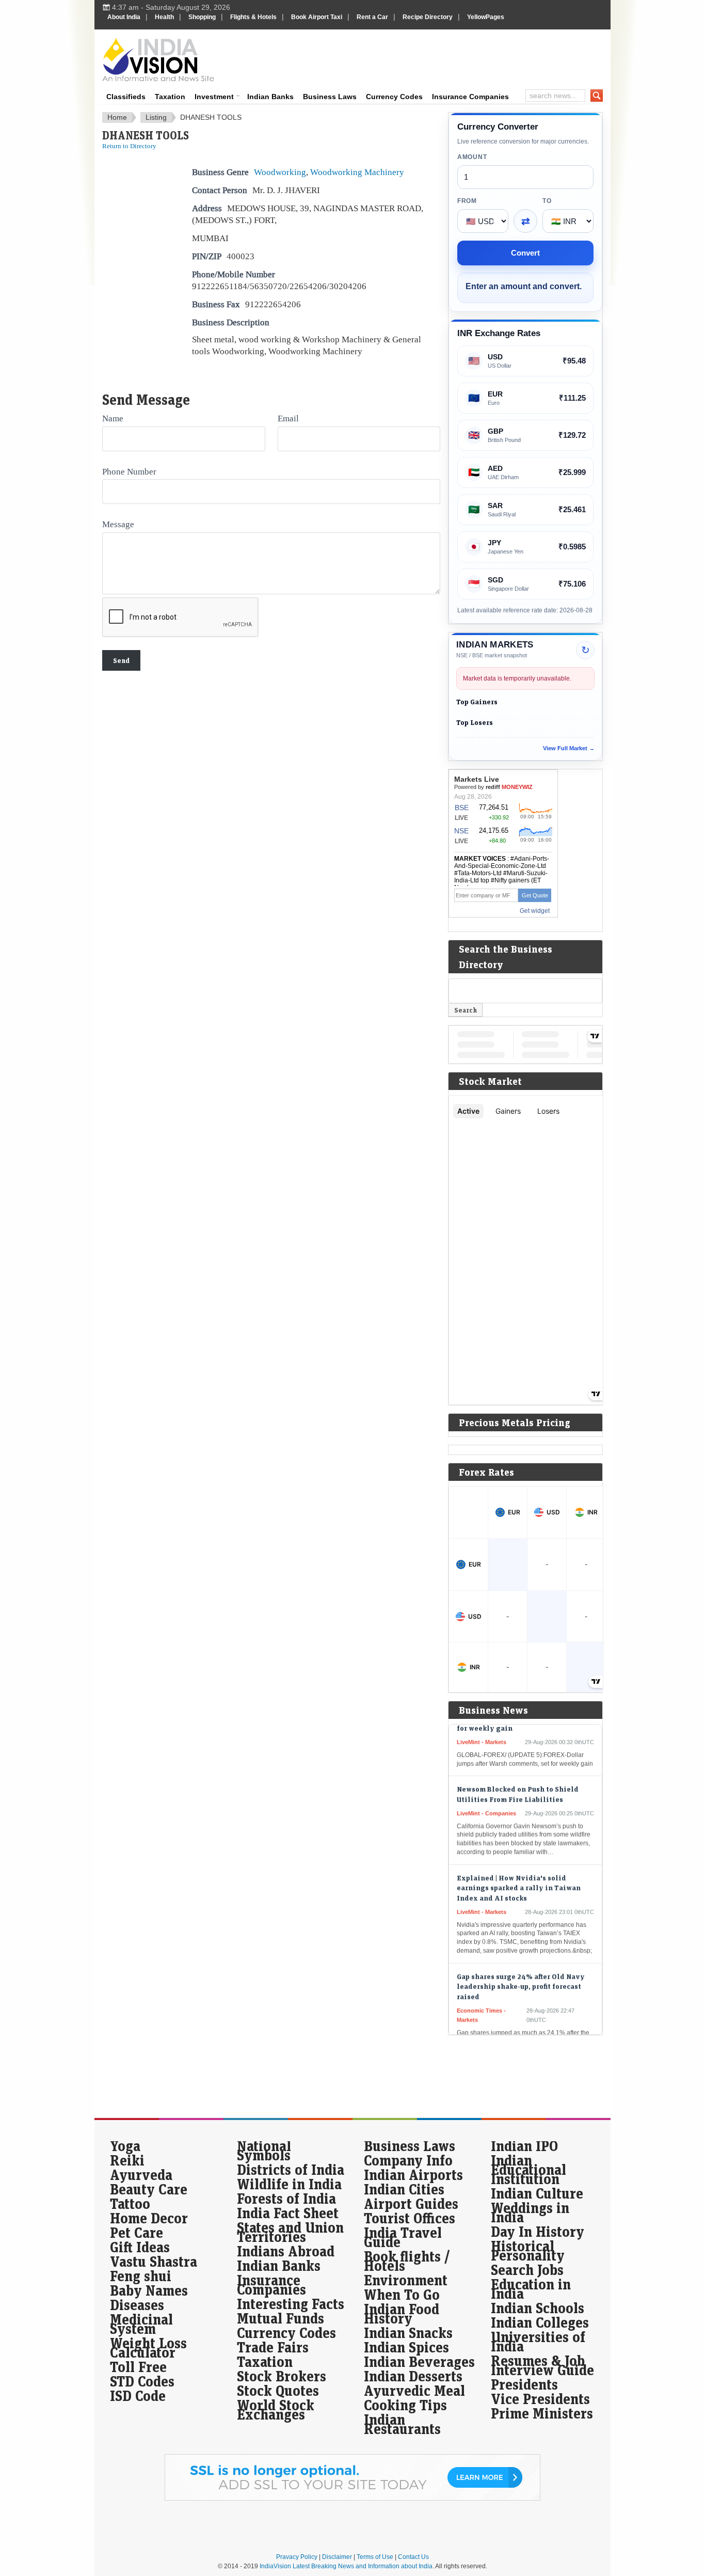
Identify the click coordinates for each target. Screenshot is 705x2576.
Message (118, 524)
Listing (156, 117)
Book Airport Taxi (317, 17)
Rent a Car (372, 17)
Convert (525, 253)
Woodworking (280, 172)
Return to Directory (129, 146)
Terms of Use (375, 2557)
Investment (214, 97)
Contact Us (413, 2557)
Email (288, 418)
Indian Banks (270, 97)
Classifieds (126, 97)
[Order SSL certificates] (352, 2499)
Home (117, 117)
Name (113, 418)
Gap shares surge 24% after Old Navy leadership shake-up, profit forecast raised (521, 1965)
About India (124, 17)
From (467, 201)
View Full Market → (569, 748)
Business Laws (330, 97)
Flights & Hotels (253, 17)
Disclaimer (337, 2557)
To (547, 201)
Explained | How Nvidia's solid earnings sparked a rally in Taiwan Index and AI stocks (519, 1867)
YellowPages (486, 17)
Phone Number (129, 471)
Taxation (170, 97)
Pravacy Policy (297, 2557)
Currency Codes (394, 97)
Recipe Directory (428, 17)
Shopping (202, 17)
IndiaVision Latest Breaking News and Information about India (346, 2566)
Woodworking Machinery (357, 172)
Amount (472, 157)
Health (164, 17)
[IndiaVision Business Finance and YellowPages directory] (158, 59)
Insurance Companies (470, 97)
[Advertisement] (423, 58)
